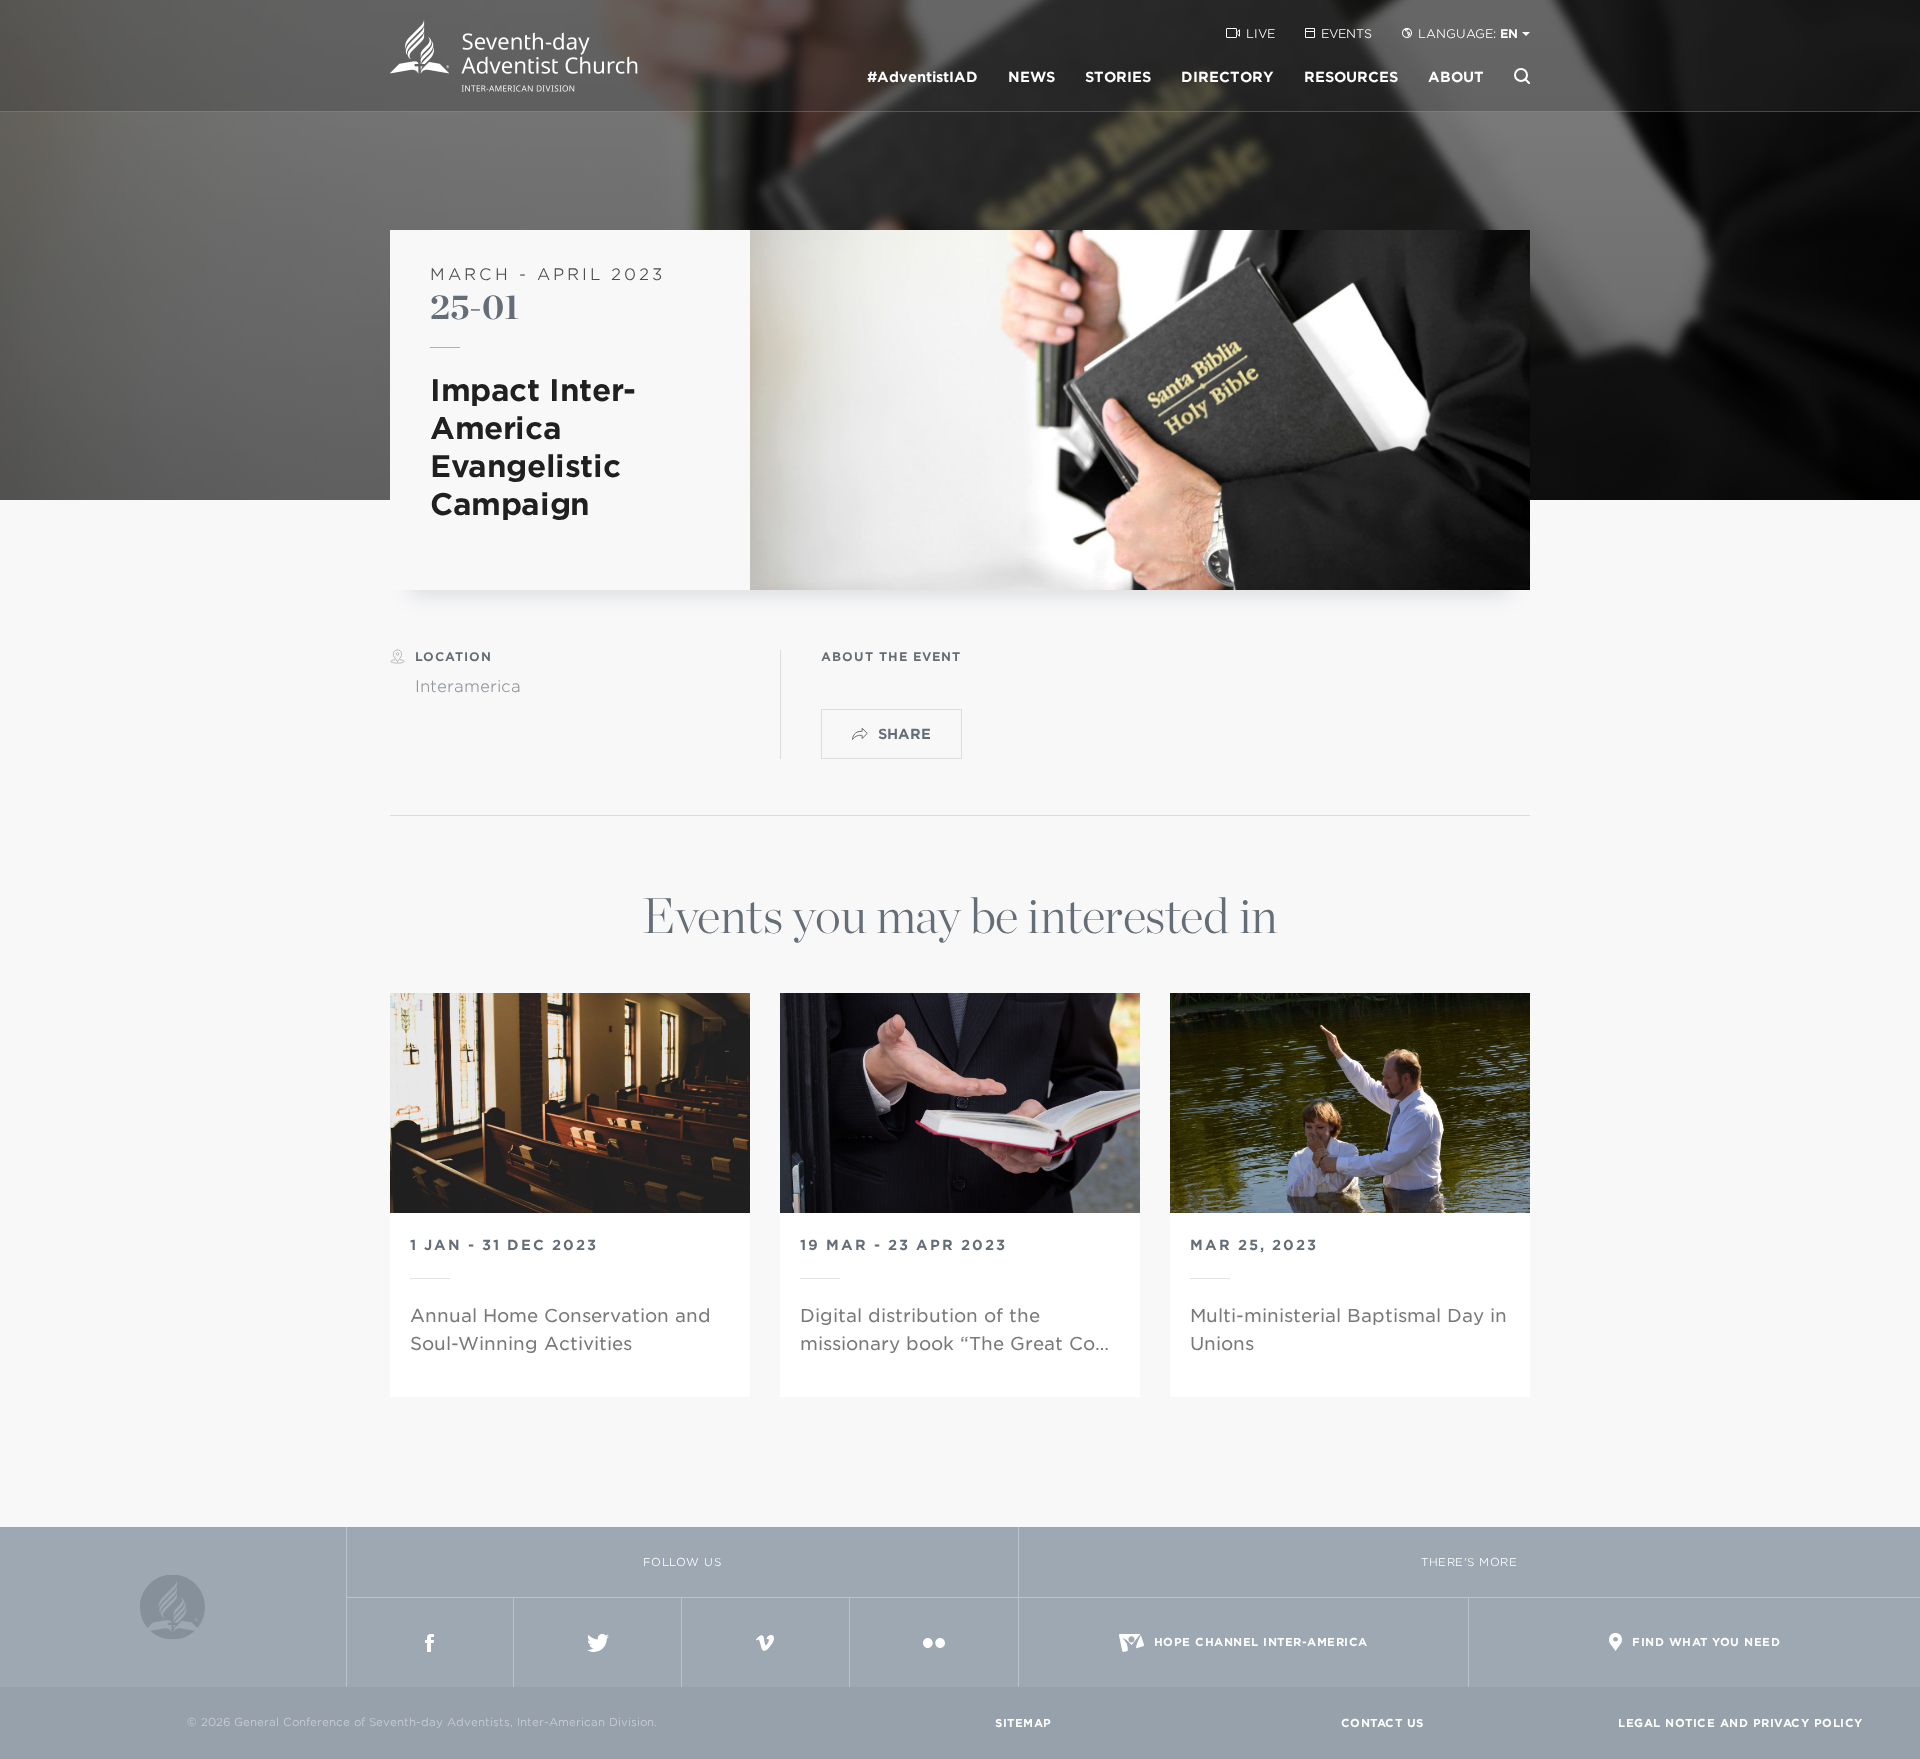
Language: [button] (1468, 33)
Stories (1118, 77)
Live (1260, 33)
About (1456, 77)
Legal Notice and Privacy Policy (1740, 1723)
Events (1346, 33)
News (1031, 77)
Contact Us (1382, 1723)
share (904, 734)
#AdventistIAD (922, 77)
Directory (1227, 77)
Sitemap (1023, 1723)
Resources (1351, 77)
